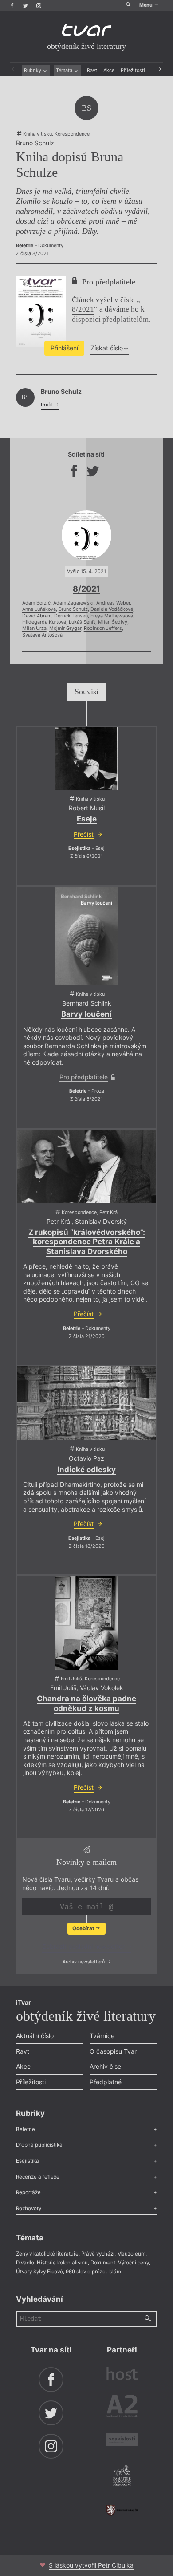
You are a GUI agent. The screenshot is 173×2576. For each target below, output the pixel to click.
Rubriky (33, 70)
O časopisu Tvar (113, 2051)
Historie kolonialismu (62, 2263)
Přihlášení (64, 348)
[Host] (122, 2375)
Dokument (103, 2263)
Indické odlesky (86, 1470)
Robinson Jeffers (103, 628)
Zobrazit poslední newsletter (84, 1946)
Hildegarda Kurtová (44, 622)
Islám (115, 2272)
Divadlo (25, 2263)
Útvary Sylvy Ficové (39, 2272)
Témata (65, 70)
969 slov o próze (86, 2272)
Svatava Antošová (42, 635)
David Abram (37, 616)
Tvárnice (102, 2036)
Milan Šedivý (113, 622)
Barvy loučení (86, 1014)
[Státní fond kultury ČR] (122, 2510)
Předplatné (106, 2082)
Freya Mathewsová (112, 616)
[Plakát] (86, 758)
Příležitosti (133, 70)
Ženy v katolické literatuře (47, 2254)
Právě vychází (98, 2254)
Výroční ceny (134, 2263)
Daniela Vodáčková (112, 609)
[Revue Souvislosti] (122, 2440)
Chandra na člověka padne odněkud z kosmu (86, 1703)
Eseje (87, 819)
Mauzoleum (131, 2254)
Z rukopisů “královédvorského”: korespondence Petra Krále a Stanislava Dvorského (87, 1242)
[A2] (122, 2408)
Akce (109, 70)
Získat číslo (107, 348)
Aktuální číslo (35, 2036)
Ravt (92, 70)
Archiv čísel (106, 2066)
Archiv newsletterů (84, 1962)
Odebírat (84, 1928)
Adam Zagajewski (73, 603)
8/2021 (83, 309)
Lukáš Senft (82, 622)
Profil (47, 405)
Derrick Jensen (71, 616)
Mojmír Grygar (65, 628)
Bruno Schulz (73, 609)
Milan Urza (34, 628)
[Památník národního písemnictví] (122, 2476)
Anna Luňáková (39, 609)
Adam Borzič (36, 603)
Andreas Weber (113, 603)
